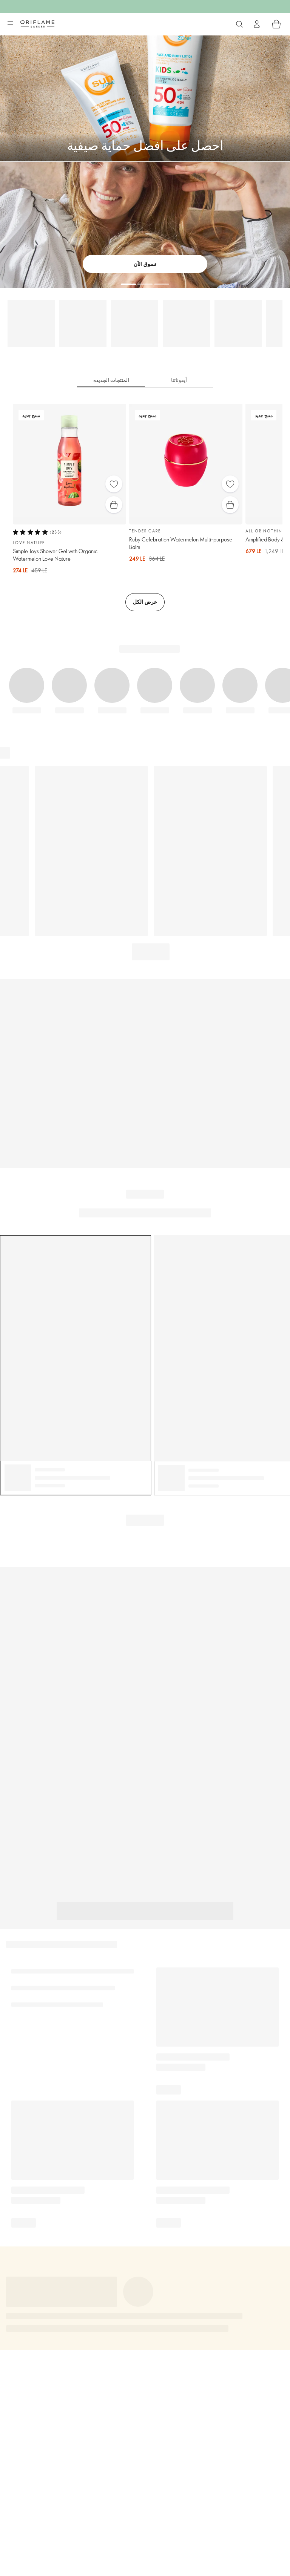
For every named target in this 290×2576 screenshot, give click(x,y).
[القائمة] (10, 25)
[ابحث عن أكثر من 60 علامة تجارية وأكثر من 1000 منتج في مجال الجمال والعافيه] (239, 24)
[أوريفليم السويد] (37, 24)
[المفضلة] (114, 484)
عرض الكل (145, 602)
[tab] (111, 380)
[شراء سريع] (114, 505)
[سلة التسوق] (276, 24)
